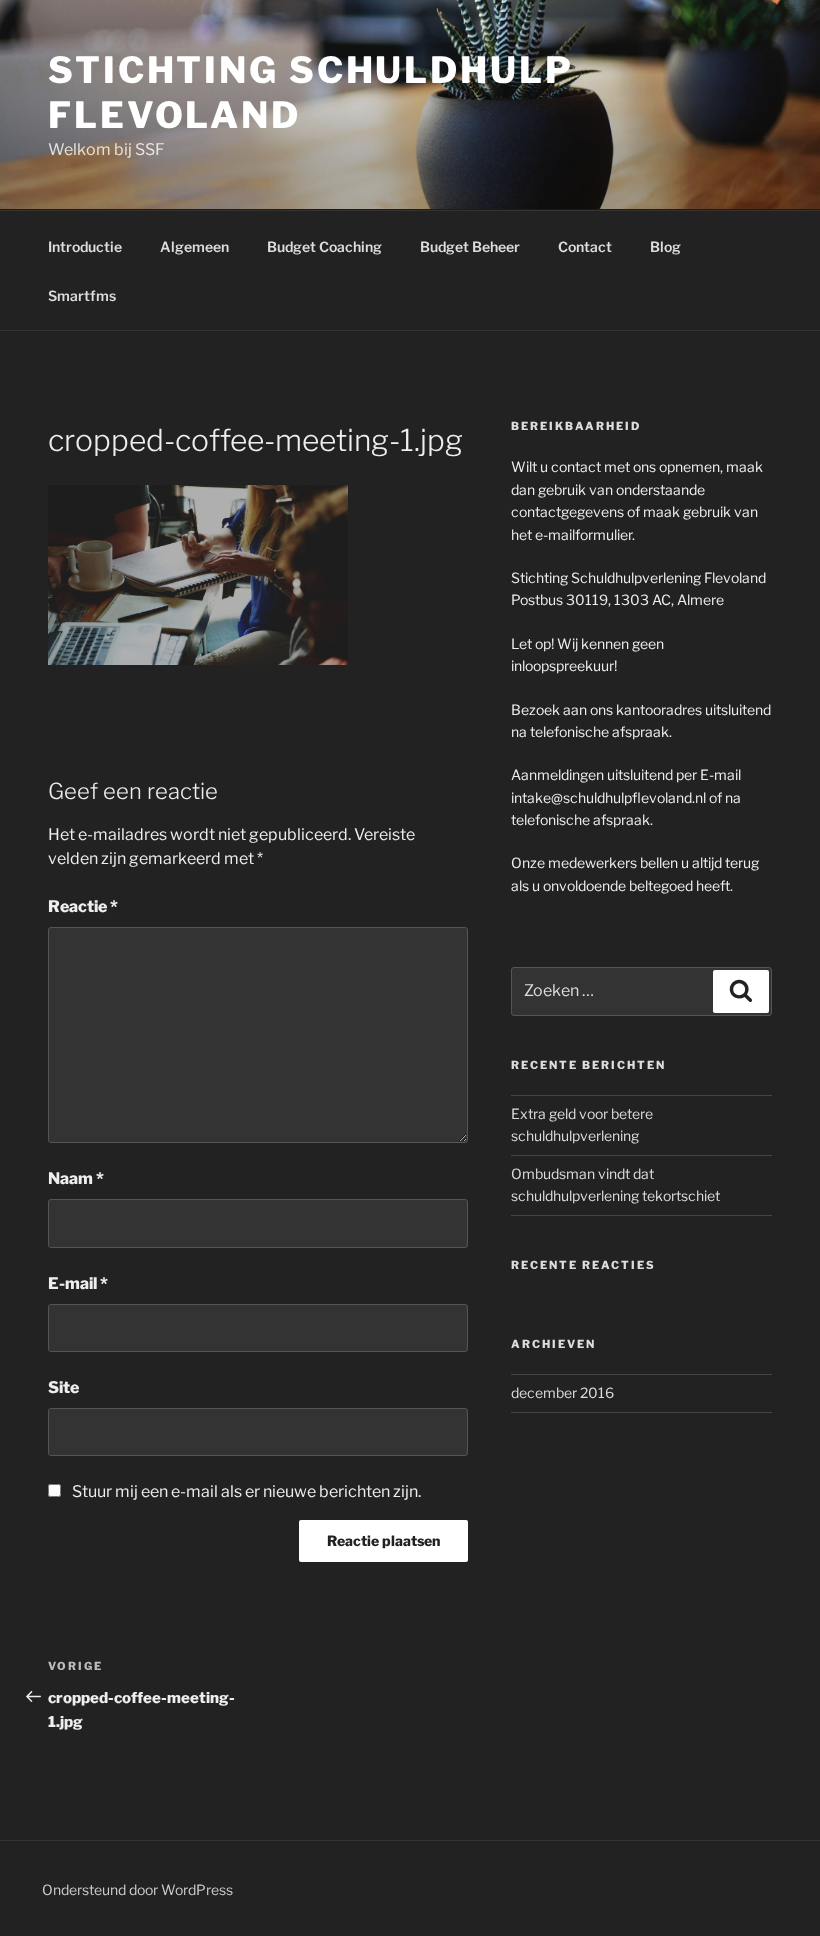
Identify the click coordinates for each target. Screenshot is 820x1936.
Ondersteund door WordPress (137, 1889)
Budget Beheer (470, 246)
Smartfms (82, 295)
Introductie (85, 246)
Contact (585, 246)
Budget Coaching (324, 246)
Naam (76, 1178)
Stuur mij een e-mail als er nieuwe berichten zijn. (246, 1491)
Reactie (83, 906)
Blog (665, 246)
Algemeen (194, 246)
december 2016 (562, 1392)
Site (63, 1387)
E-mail (78, 1283)
